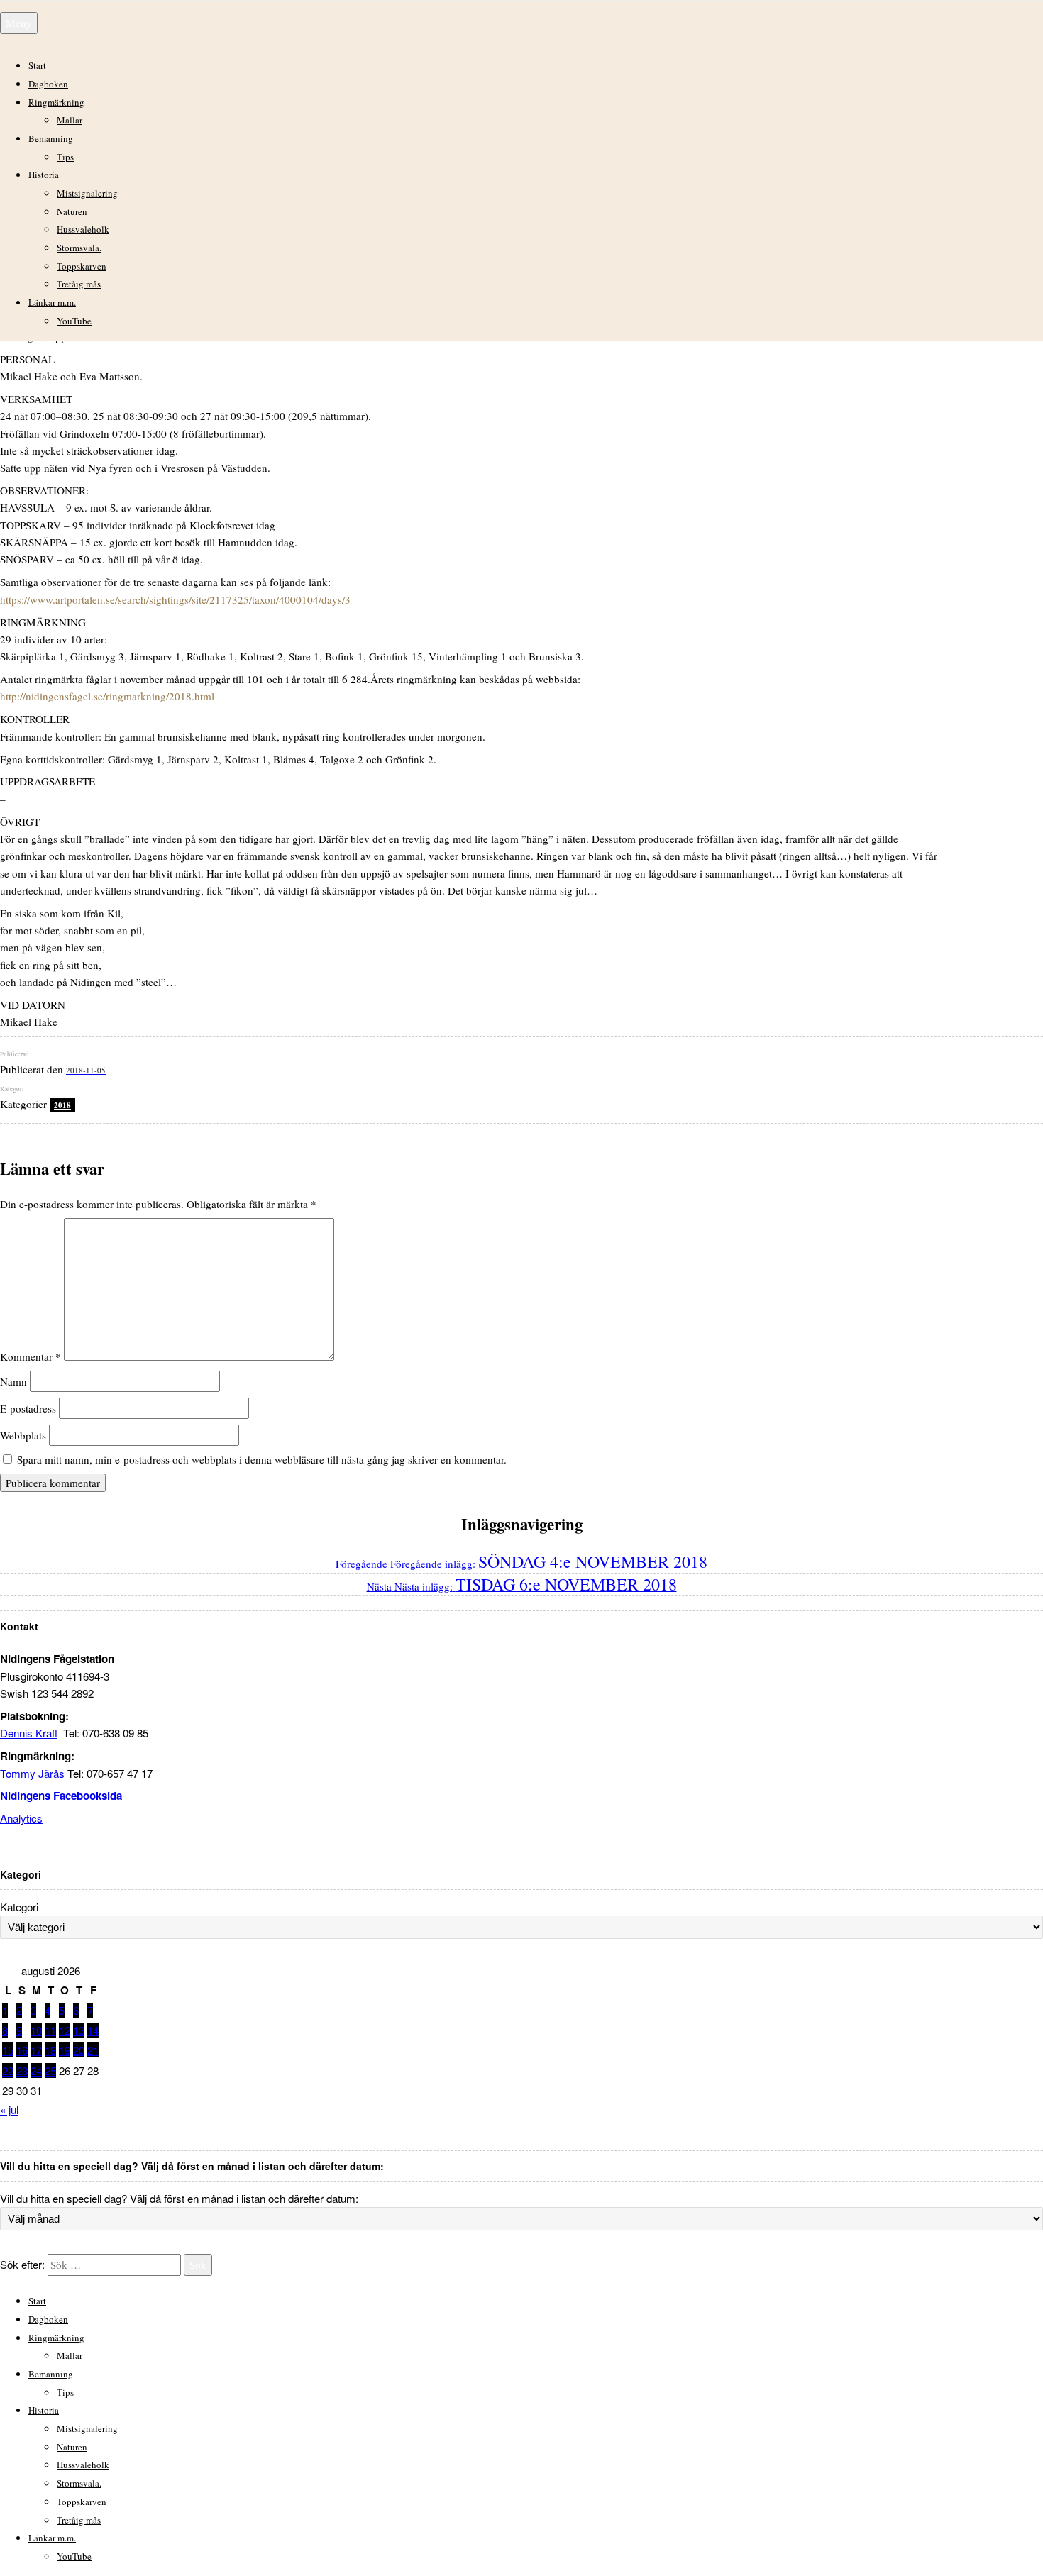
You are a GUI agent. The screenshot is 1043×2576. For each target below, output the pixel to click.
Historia (44, 175)
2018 (62, 1105)
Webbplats (23, 1435)
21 (93, 2050)
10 (36, 2030)
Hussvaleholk (83, 229)
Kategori (19, 1907)
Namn (13, 1381)
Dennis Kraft (29, 1733)
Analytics (21, 1818)
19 (65, 2050)
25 (50, 2071)
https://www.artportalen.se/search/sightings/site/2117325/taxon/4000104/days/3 (175, 599)
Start (37, 65)
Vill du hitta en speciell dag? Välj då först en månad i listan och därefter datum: (179, 2198)
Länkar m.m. (52, 302)
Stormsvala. (79, 248)
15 (8, 2050)
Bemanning (51, 138)
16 (22, 2050)
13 (79, 2030)
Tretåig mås (79, 284)
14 (93, 2030)
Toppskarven (82, 266)
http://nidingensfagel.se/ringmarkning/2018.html (107, 696)
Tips (65, 157)
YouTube (74, 321)
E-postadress (28, 1408)
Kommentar (31, 1356)
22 (8, 2071)
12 (65, 2030)
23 (22, 2071)
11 (50, 2030)
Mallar (70, 120)
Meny (19, 23)
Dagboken (48, 84)
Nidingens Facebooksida (61, 1796)
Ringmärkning (56, 102)
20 (79, 2050)
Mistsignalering (87, 193)
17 (36, 2050)
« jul (9, 2110)
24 (36, 2071)
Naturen (72, 211)
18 (50, 2050)
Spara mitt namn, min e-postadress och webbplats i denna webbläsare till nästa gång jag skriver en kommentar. (262, 1459)
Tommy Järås (32, 1773)
